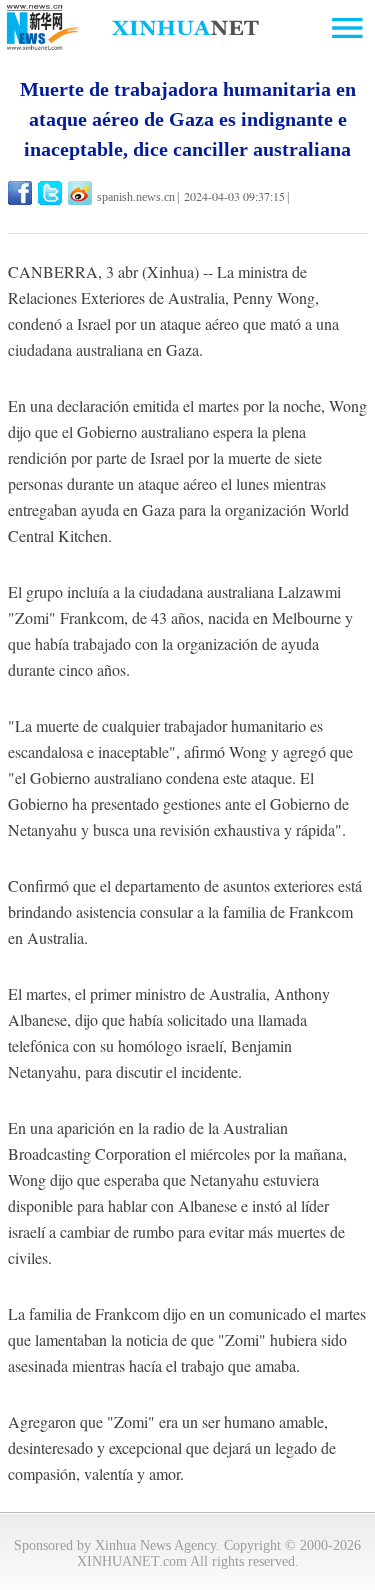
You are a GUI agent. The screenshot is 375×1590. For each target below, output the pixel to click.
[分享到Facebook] (21, 193)
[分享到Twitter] (51, 193)
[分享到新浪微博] (81, 193)
